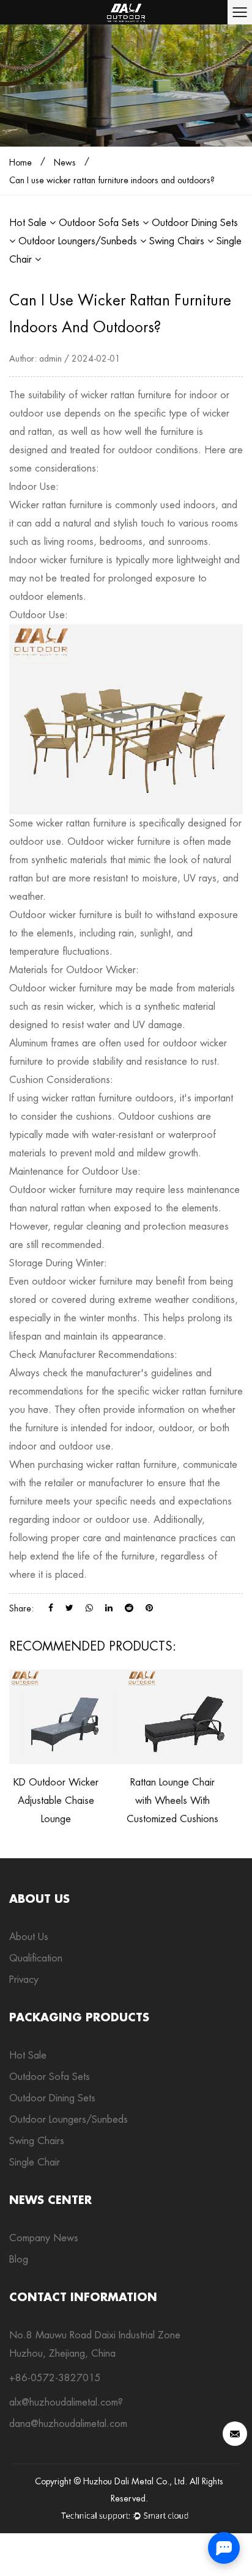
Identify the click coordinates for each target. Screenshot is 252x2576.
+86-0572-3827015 (55, 2378)
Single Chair (35, 2162)
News (65, 162)
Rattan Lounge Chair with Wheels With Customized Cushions (172, 1801)
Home (20, 162)
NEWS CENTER (50, 2200)
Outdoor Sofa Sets (101, 223)
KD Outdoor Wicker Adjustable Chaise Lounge (56, 1801)
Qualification (36, 1958)
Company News (44, 2238)
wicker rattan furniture (126, 395)
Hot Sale (29, 223)
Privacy (24, 1979)
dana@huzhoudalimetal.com (68, 2424)
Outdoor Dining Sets (52, 2098)
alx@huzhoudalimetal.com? (66, 2402)
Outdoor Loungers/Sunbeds (79, 241)
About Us (29, 1937)
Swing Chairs (178, 241)
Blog (19, 2259)
